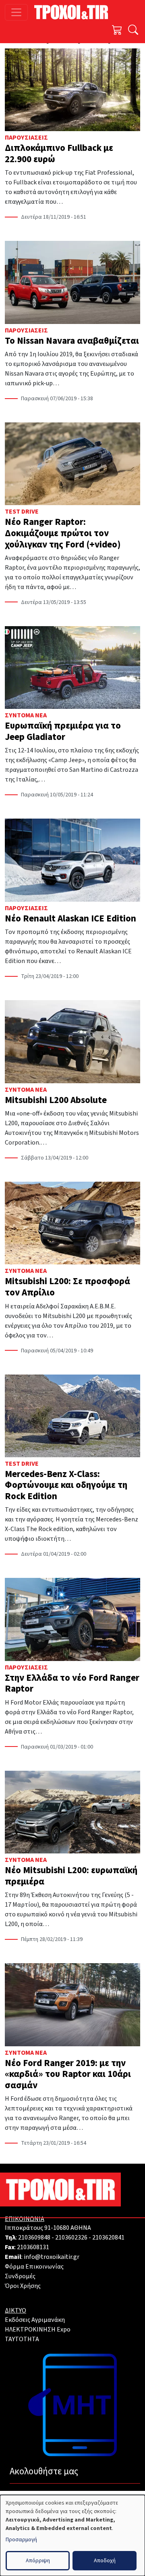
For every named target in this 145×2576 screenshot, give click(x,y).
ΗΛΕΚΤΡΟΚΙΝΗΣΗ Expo (38, 2329)
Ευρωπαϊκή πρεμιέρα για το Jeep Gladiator (63, 731)
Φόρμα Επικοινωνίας (34, 2267)
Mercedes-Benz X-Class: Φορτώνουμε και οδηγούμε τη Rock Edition (66, 1485)
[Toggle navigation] (16, 12)
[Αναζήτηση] (133, 31)
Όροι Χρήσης (23, 2286)
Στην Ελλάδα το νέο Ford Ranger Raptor (72, 1683)
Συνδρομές (20, 2276)
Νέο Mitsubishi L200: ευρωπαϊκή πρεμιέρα (71, 1876)
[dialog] (72, 2535)
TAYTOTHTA (22, 2339)
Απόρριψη (38, 2561)
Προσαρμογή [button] (21, 2540)
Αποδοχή (105, 2561)
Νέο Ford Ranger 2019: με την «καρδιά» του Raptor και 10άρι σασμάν (68, 2074)
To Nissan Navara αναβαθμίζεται (72, 341)
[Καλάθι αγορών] (117, 31)
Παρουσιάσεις (26, 138)
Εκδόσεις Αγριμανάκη (35, 2320)
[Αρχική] (74, 12)
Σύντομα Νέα (26, 715)
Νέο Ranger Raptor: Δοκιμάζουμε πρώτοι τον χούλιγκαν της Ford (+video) (63, 533)
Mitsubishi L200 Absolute (56, 1100)
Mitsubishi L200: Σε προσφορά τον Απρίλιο (67, 1287)
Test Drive (22, 512)
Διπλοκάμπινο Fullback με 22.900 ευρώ (59, 154)
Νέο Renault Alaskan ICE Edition (70, 918)
